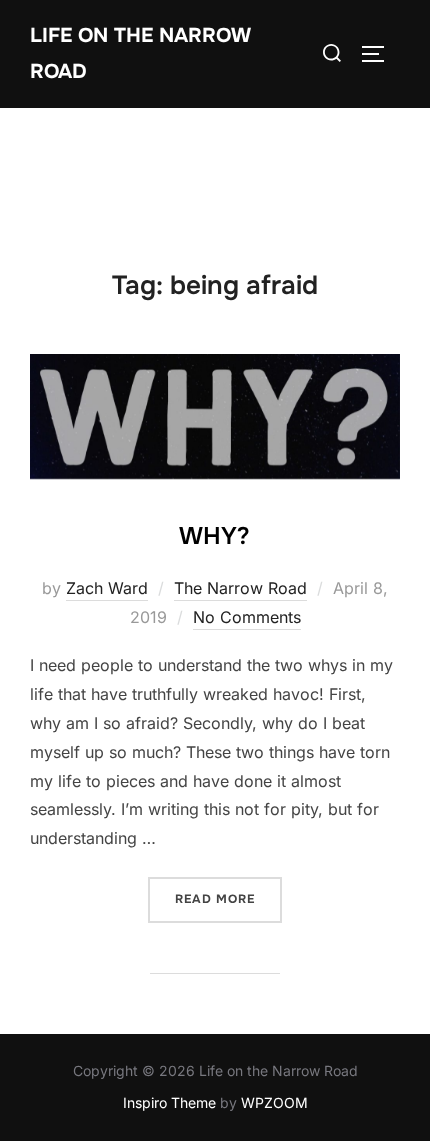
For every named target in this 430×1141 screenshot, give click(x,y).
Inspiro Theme (169, 1102)
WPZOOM (274, 1102)
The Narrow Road (240, 588)
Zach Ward (107, 588)
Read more (228, 898)
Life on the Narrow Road (140, 53)
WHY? (214, 536)
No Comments (247, 617)
